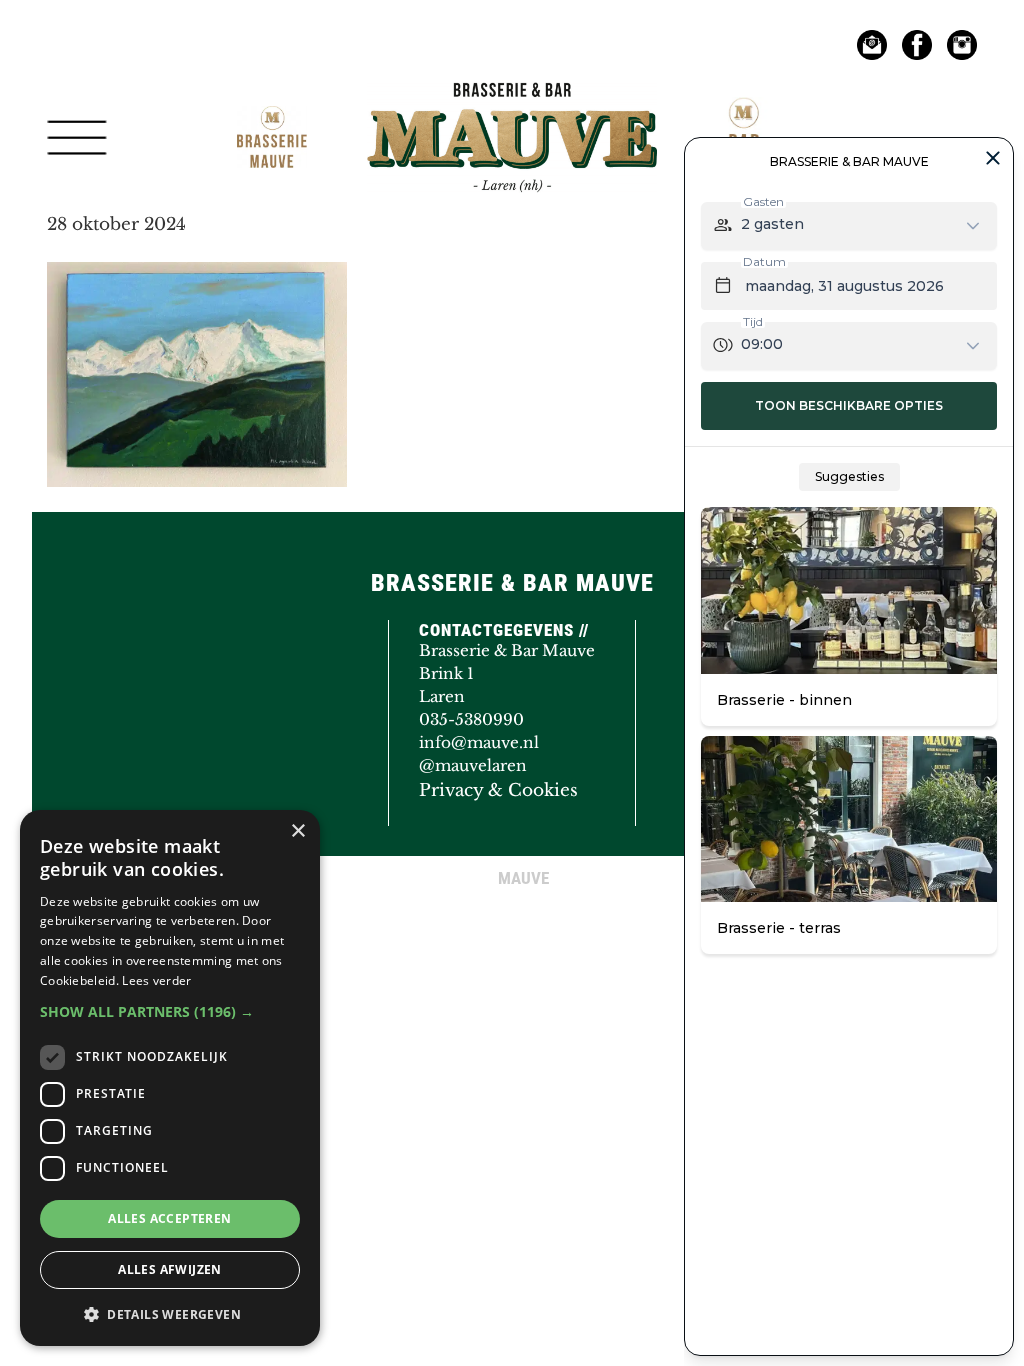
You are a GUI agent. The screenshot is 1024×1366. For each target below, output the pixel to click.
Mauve (419, 94)
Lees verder (156, 980)
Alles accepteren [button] (169, 1218)
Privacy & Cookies (498, 790)
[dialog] (170, 1078)
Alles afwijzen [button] (170, 1269)
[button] (170, 1011)
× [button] (297, 831)
